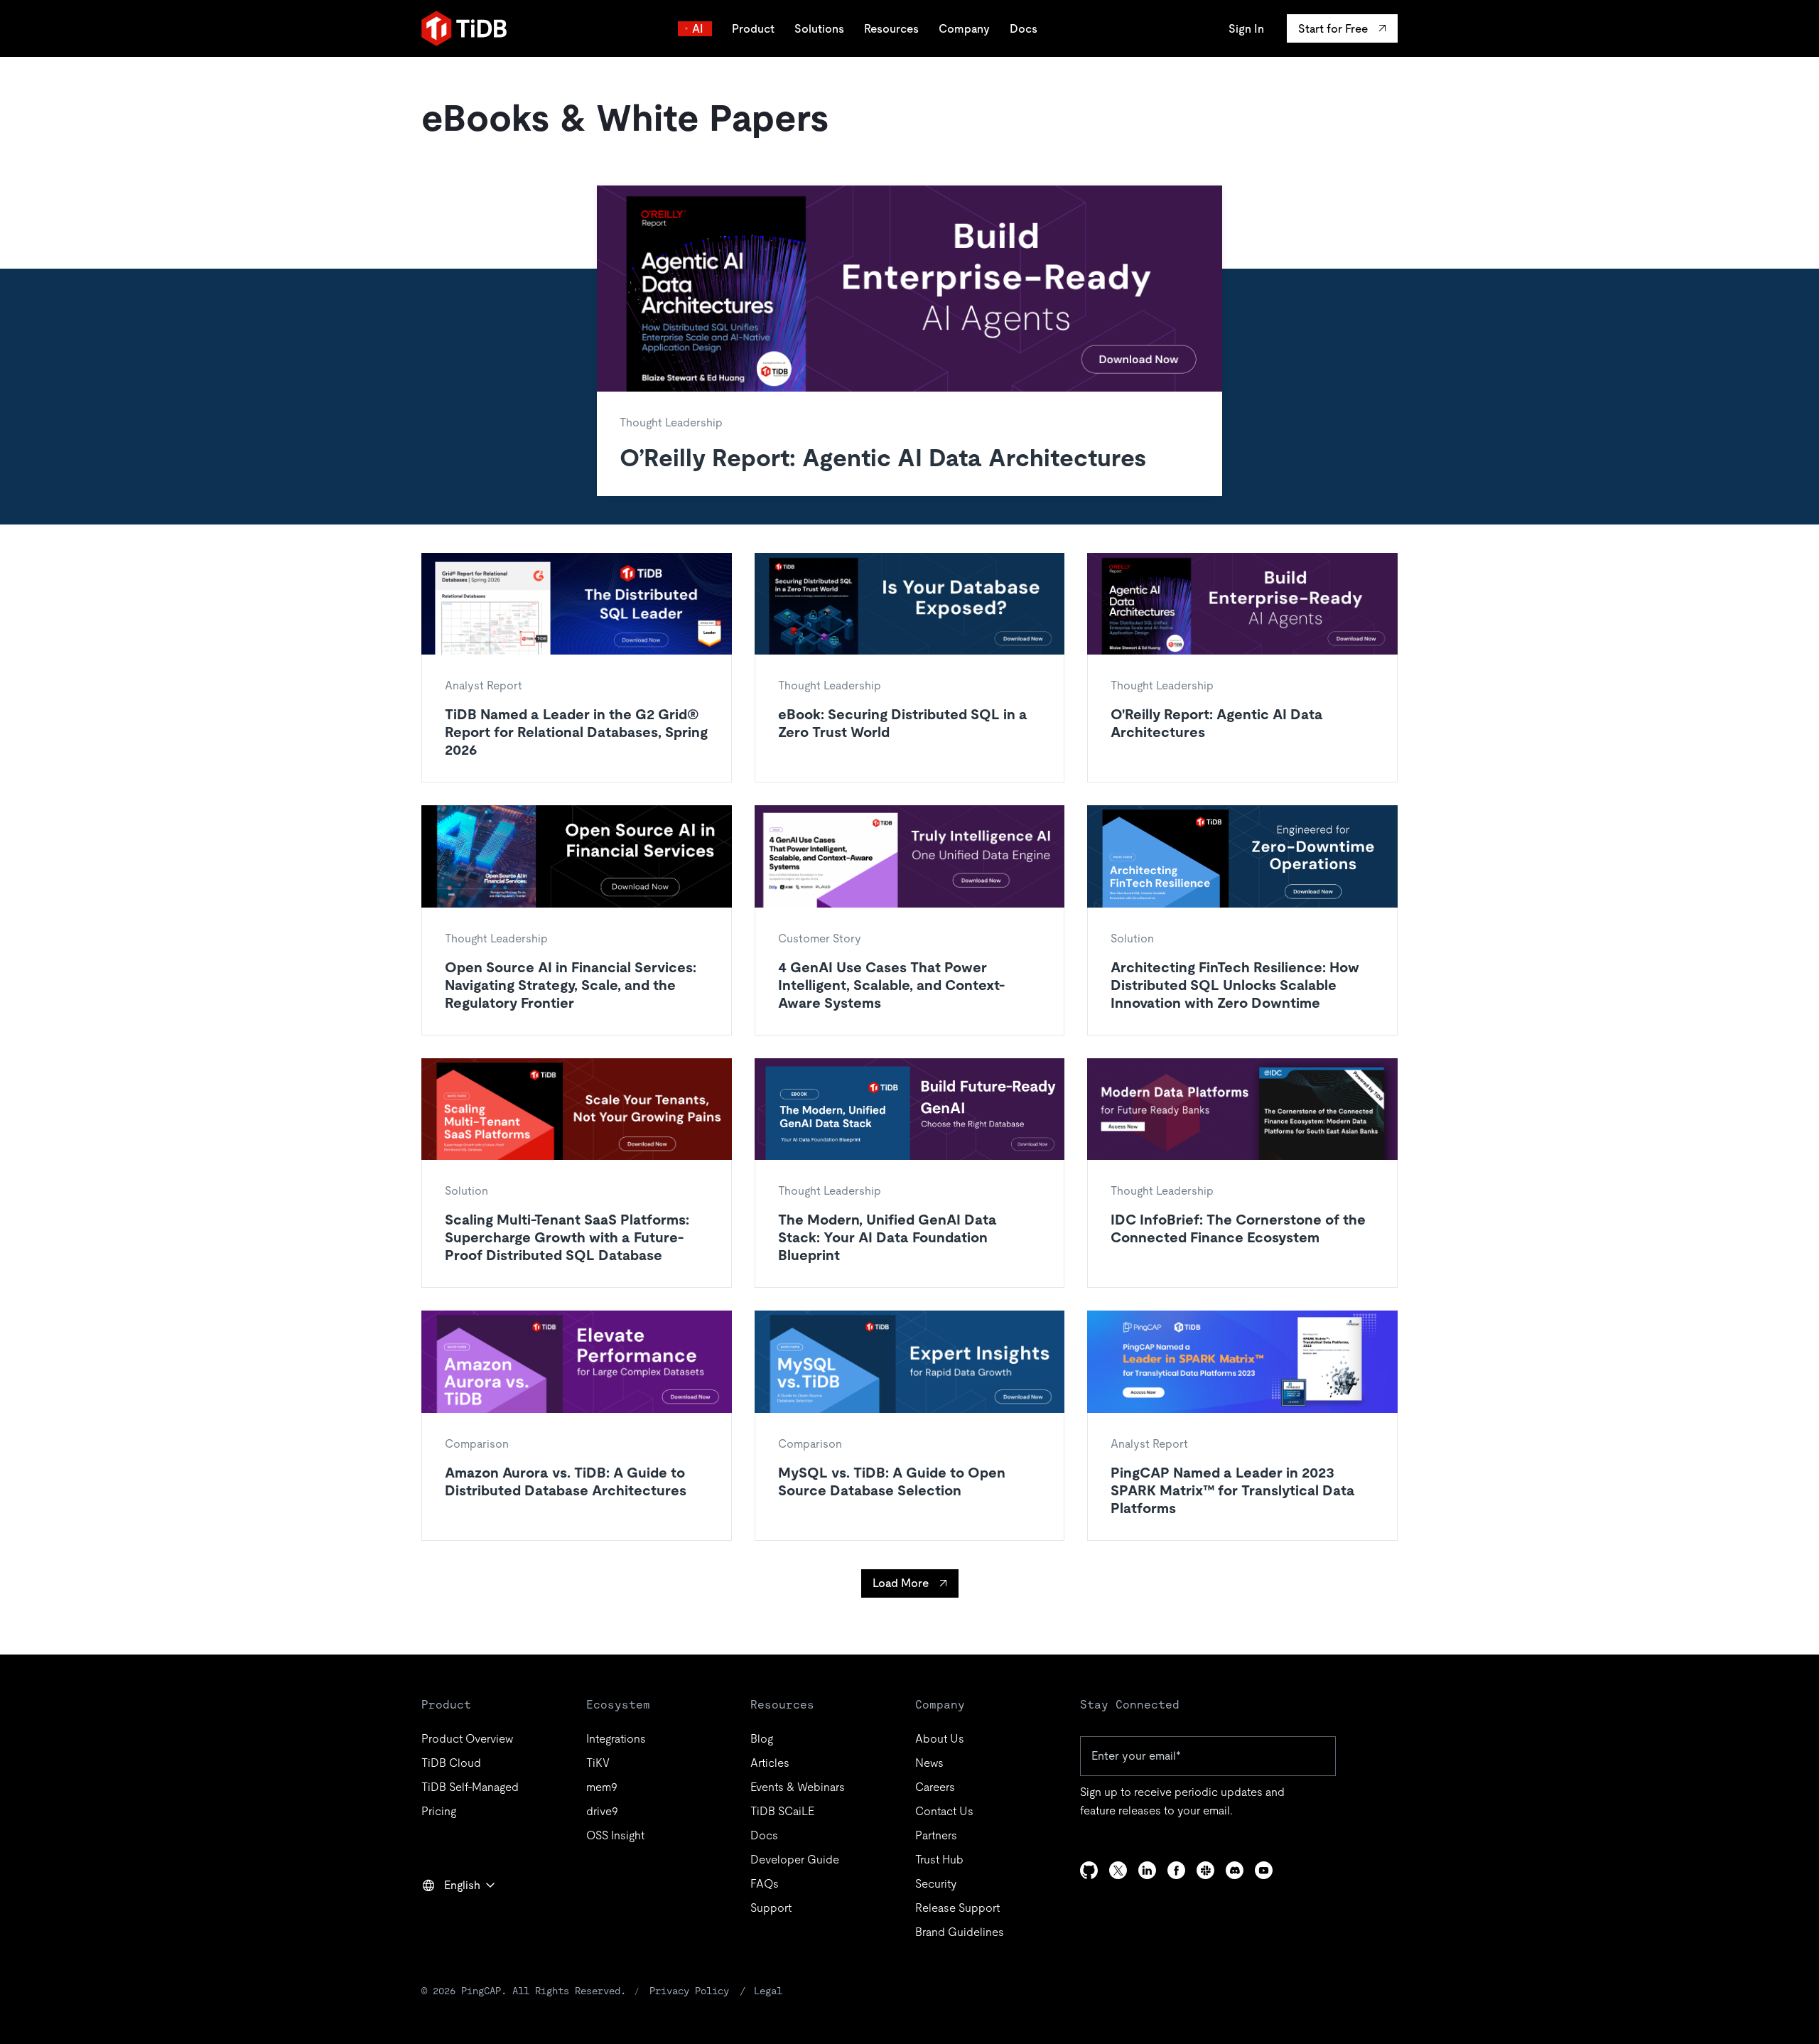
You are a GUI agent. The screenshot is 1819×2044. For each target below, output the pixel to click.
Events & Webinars (798, 1787)
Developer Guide (795, 1860)
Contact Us (944, 1811)
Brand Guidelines (960, 1932)
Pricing (439, 1811)
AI (698, 29)
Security (936, 1884)
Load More (901, 1583)
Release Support (957, 1908)
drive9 (602, 1811)
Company (964, 29)
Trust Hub (939, 1860)
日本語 (448, 1916)
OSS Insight (615, 1835)
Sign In (1246, 29)
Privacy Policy (689, 1991)
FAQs (765, 1884)
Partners (936, 1835)
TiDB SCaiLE (782, 1811)
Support (771, 1908)
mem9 (602, 1787)
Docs (1024, 29)
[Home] (464, 28)
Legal (768, 1991)
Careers (935, 1787)
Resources (891, 29)
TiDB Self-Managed (470, 1787)
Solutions (819, 29)
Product (753, 29)
